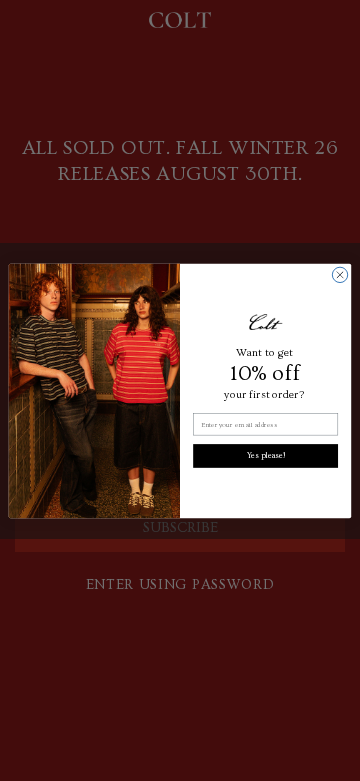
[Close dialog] (339, 274)
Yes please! (266, 455)
